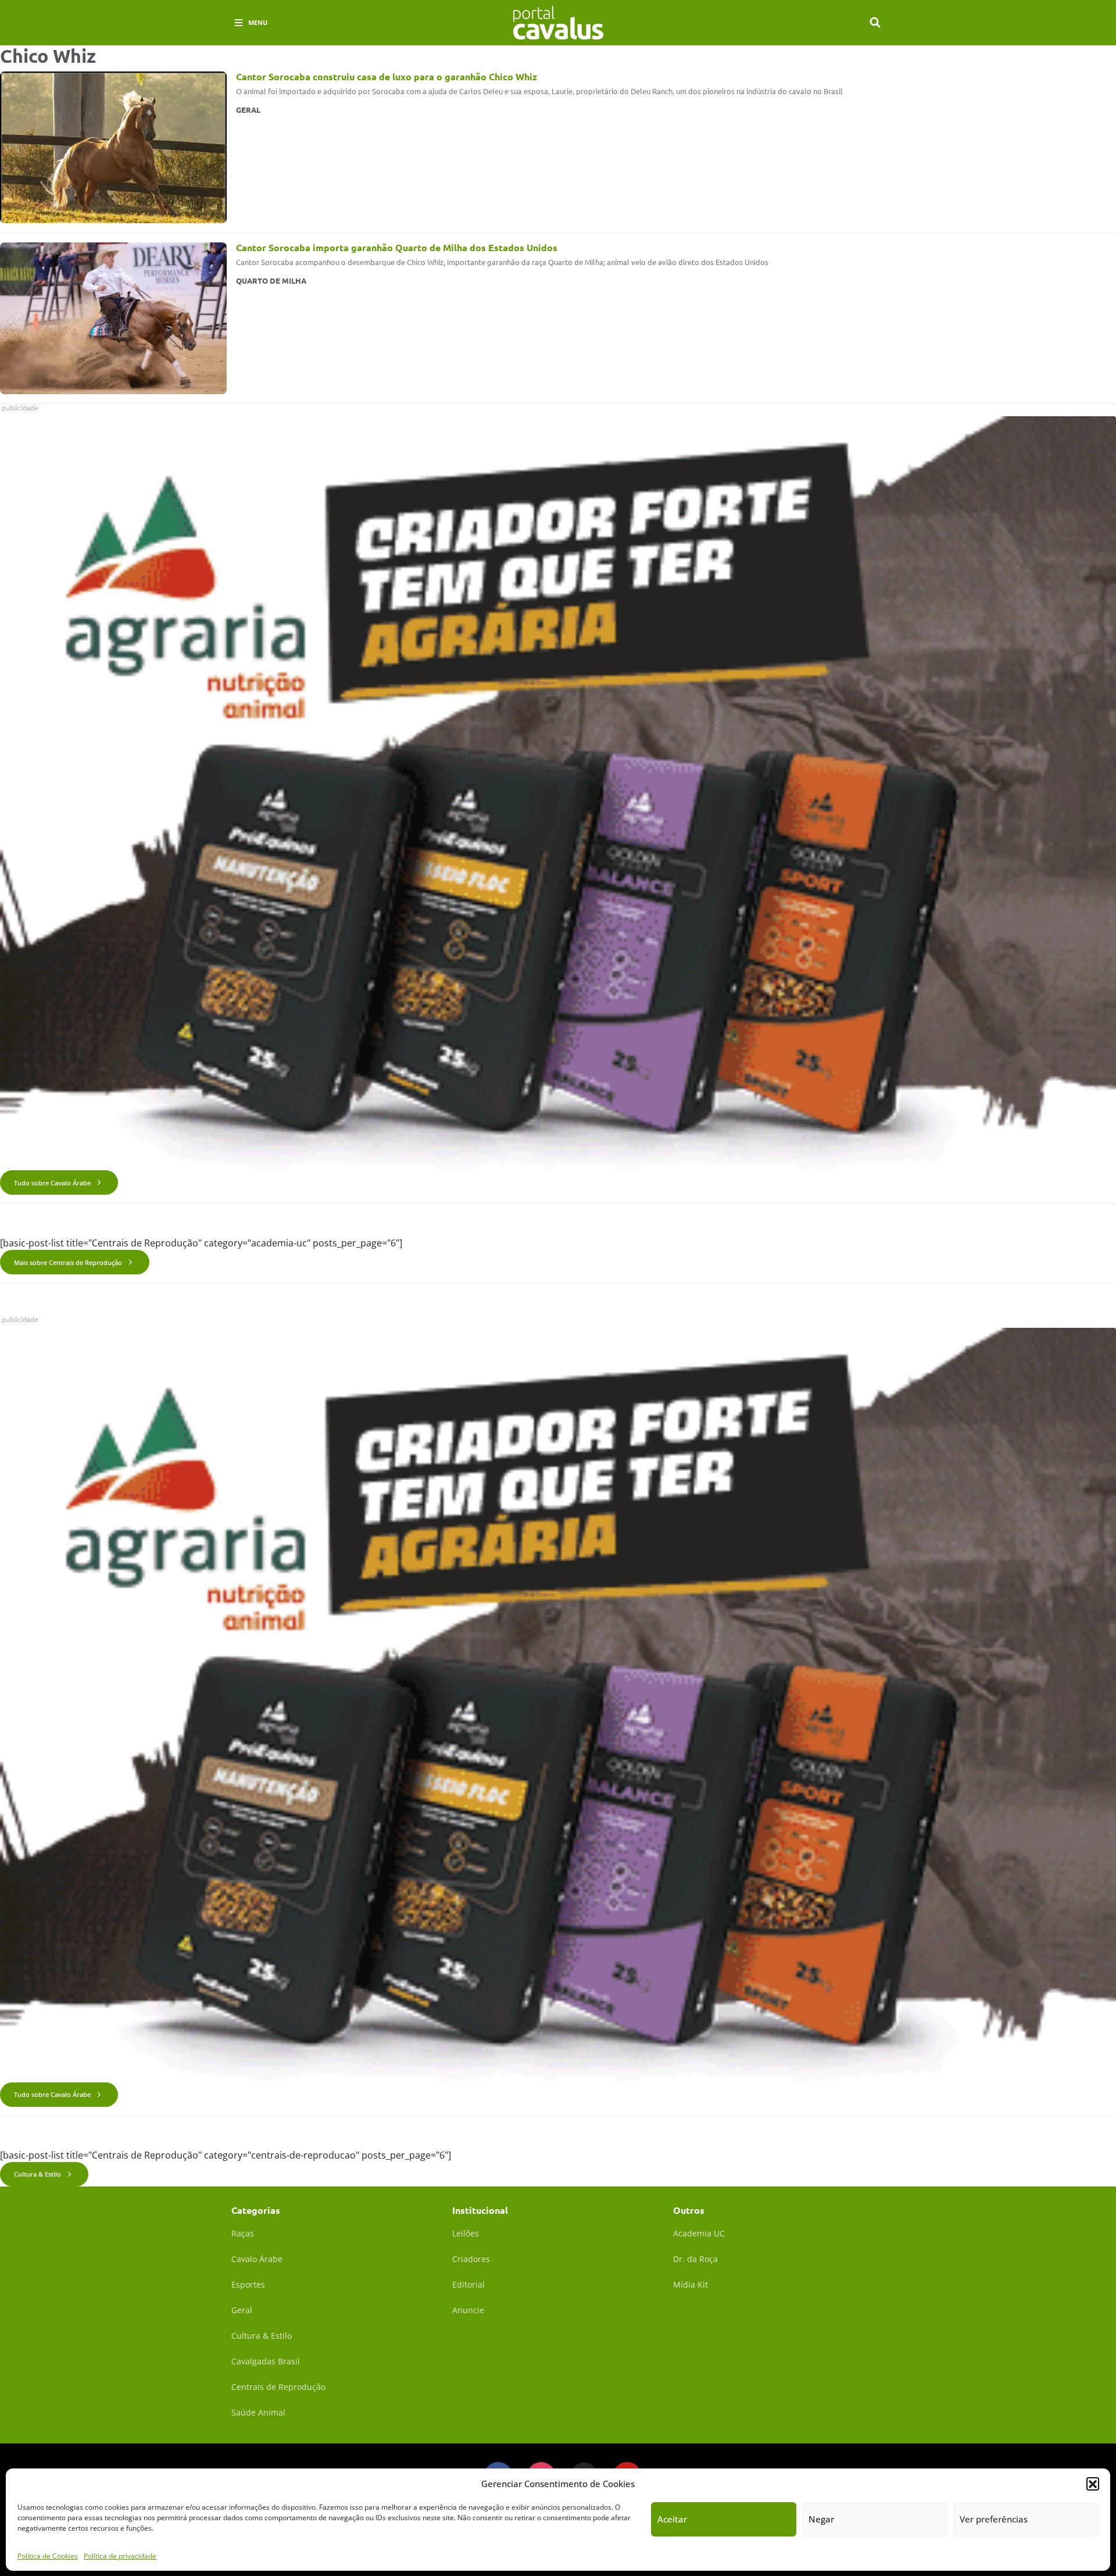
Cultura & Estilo (37, 2174)
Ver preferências (994, 2519)
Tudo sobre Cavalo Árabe (52, 1183)
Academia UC (699, 2233)
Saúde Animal (258, 2412)
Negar (821, 2519)
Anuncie (468, 2310)
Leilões (466, 2233)
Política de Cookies (48, 2555)
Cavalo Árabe (257, 2259)
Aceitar (672, 2519)
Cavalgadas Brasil (266, 2361)
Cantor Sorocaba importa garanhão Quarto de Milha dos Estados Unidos (397, 247)
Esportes (248, 2284)
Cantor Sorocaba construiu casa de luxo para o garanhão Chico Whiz (387, 76)
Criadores (471, 2259)
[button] (1093, 2484)
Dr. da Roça (695, 2259)
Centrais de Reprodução (278, 2387)
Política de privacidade (120, 2555)
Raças (243, 2233)
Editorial (468, 2284)
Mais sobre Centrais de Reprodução (68, 1262)
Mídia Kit (691, 2284)
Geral (242, 2310)
